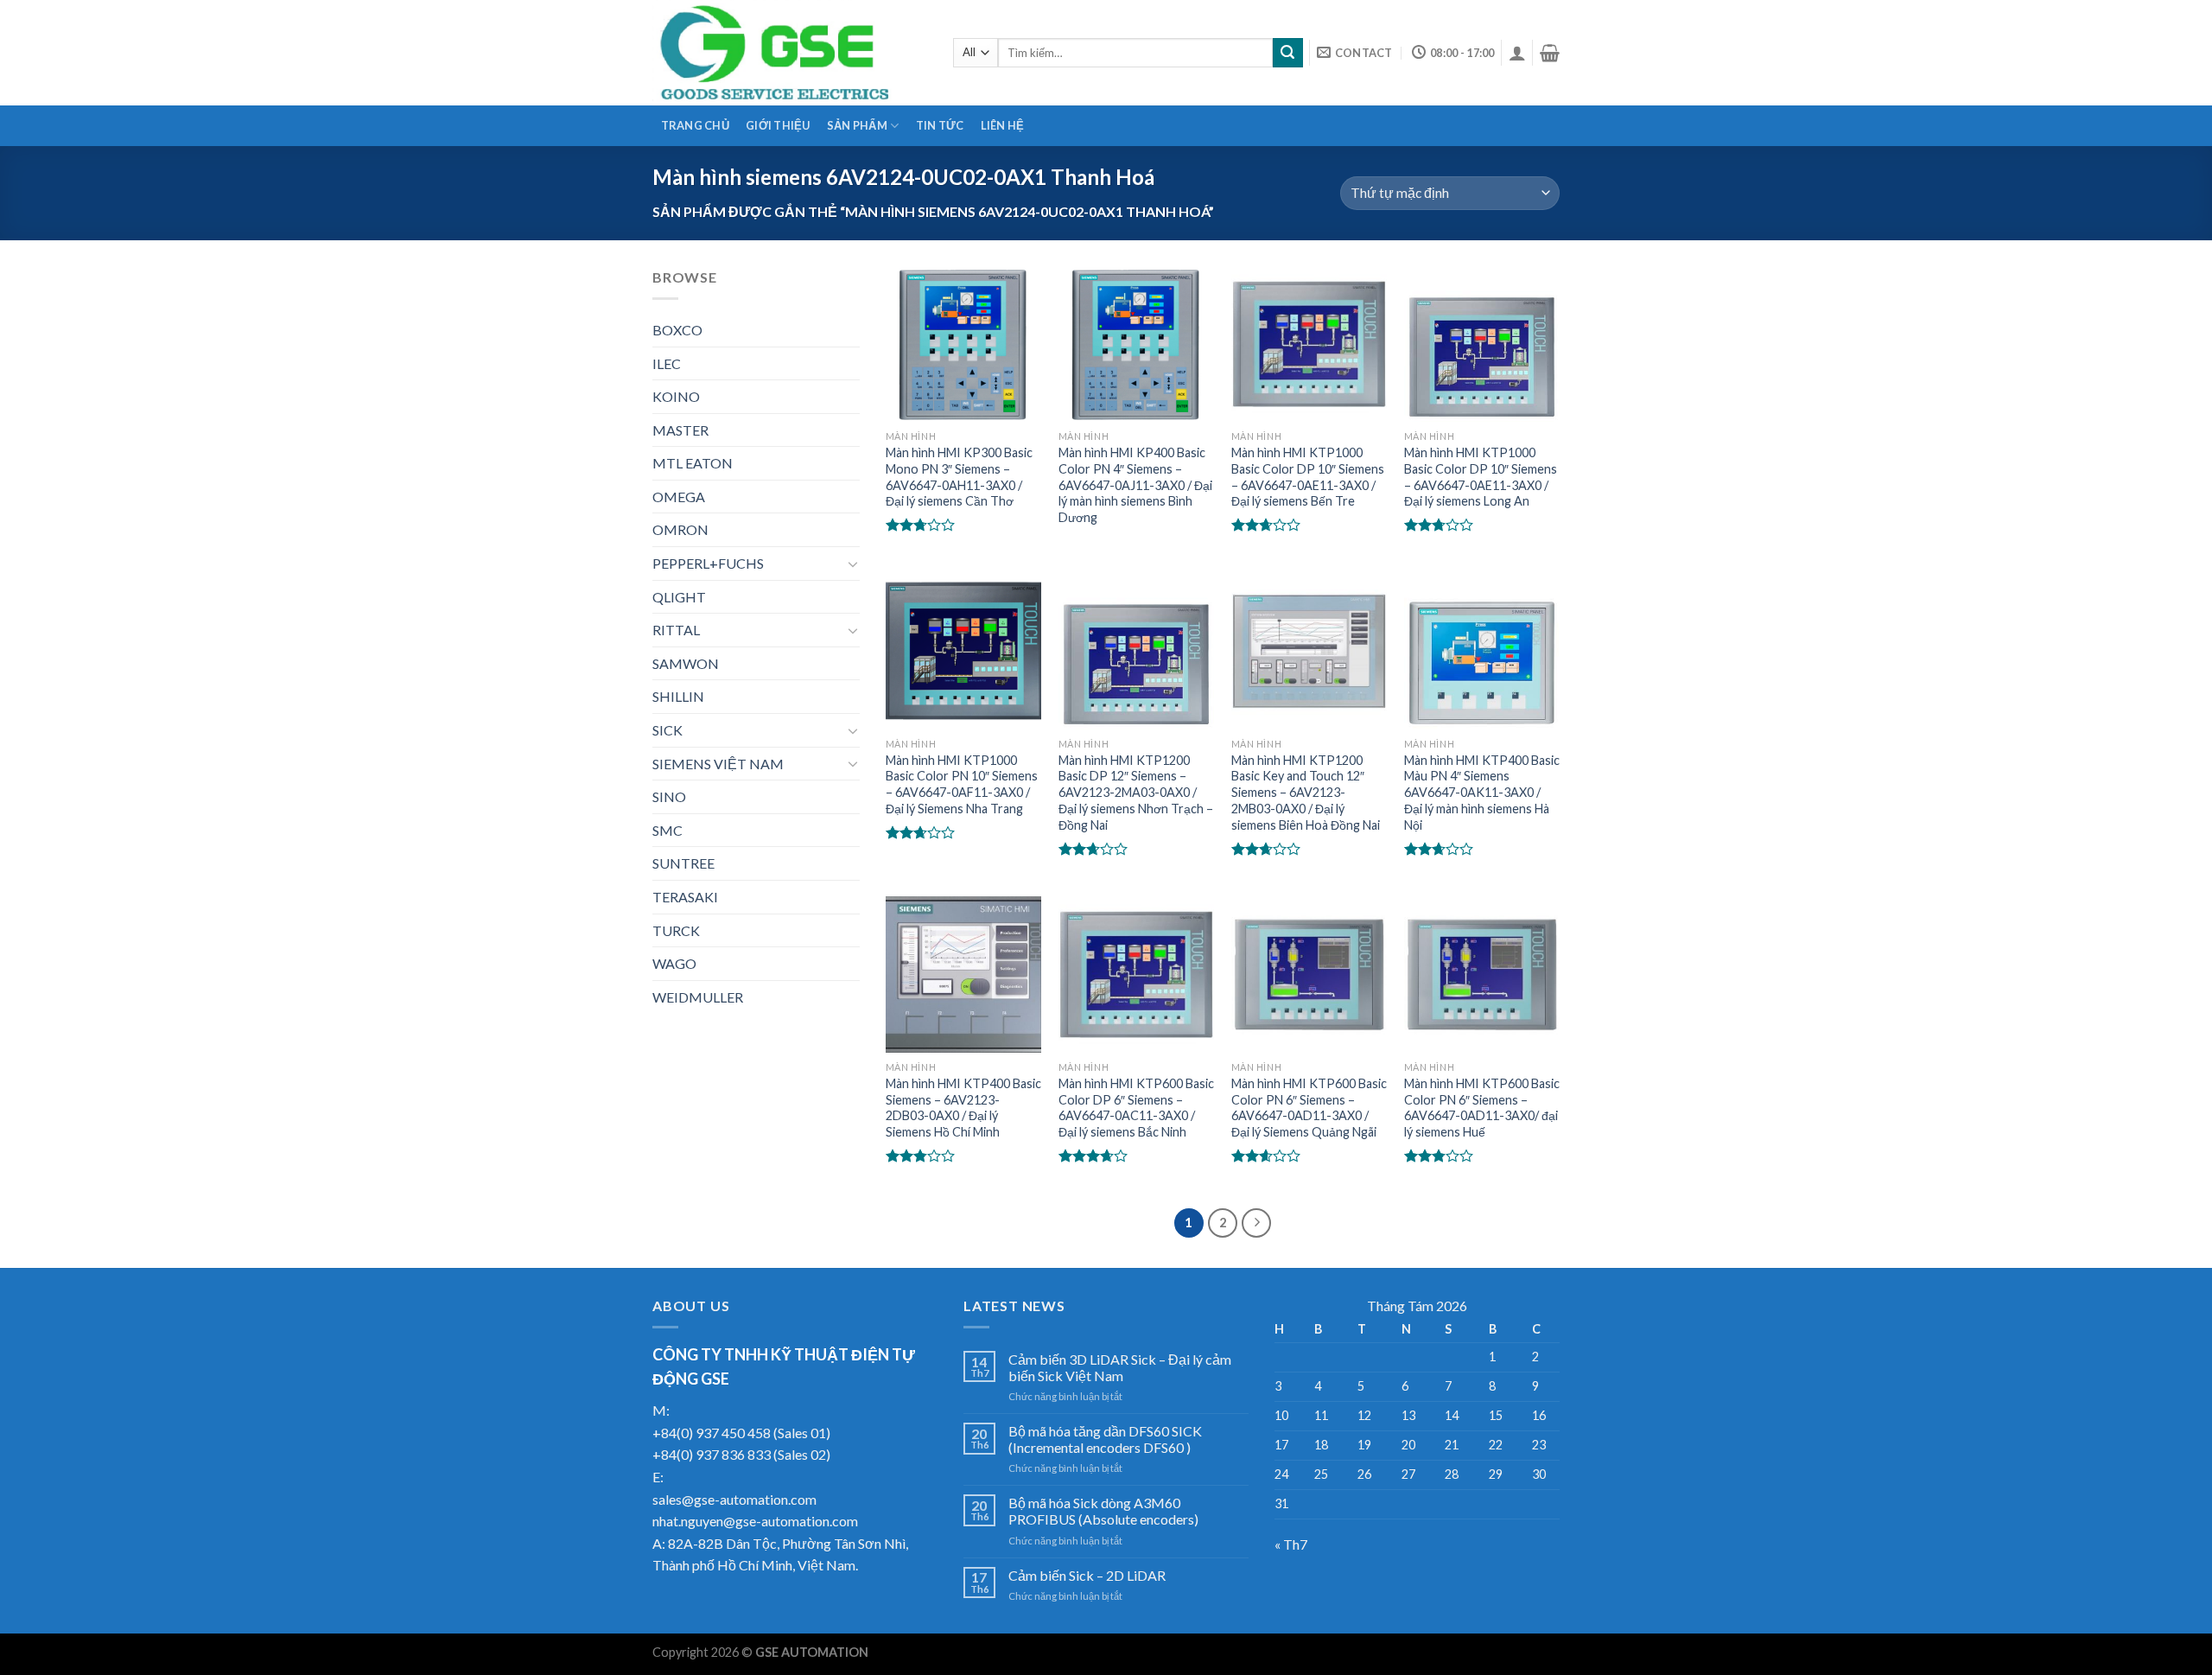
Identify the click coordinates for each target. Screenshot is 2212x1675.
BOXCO (677, 330)
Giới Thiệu (778, 125)
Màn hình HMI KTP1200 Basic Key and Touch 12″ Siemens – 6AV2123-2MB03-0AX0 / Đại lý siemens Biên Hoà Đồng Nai (1306, 793)
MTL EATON (693, 463)
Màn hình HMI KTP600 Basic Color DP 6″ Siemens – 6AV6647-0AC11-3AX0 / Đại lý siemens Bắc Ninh (1136, 1108)
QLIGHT (679, 597)
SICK (667, 730)
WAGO (674, 963)
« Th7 (1291, 1544)
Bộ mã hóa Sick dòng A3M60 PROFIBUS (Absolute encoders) (1103, 1511)
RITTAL (676, 630)
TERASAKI (685, 897)
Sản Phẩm (857, 125)
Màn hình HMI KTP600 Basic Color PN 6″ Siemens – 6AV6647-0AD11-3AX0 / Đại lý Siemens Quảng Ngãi (1309, 1108)
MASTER (680, 430)
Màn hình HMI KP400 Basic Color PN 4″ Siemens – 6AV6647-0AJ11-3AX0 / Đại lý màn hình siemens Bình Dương (1135, 485)
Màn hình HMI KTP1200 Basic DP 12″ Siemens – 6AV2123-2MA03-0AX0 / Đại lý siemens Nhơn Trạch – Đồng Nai (1136, 793)
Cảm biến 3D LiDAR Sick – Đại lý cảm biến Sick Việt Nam (1120, 1367)
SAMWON (686, 663)
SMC (667, 830)
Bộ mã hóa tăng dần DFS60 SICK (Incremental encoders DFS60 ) (1105, 1439)
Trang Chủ (695, 125)
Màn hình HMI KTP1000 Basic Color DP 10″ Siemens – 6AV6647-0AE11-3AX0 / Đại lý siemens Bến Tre (1308, 477)
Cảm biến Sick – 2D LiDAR (1087, 1575)
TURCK (676, 930)
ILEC (667, 363)
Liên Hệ (1003, 125)
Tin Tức (940, 125)
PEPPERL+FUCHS (708, 563)
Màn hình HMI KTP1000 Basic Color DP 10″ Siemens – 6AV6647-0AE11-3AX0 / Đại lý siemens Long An (1481, 477)
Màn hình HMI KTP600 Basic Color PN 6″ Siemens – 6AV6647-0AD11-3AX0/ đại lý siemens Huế (1482, 1108)
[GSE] (790, 53)
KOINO (676, 396)
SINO (669, 796)
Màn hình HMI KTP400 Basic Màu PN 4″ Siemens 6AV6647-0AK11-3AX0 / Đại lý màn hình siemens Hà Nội (1482, 793)
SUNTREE (683, 863)
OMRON (680, 529)
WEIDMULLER (698, 997)
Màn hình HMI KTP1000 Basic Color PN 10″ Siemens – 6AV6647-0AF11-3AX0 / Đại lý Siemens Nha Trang (962, 784)
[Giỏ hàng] (1550, 53)
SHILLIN (678, 696)
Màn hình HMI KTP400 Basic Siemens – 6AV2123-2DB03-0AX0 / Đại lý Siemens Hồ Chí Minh (963, 1108)
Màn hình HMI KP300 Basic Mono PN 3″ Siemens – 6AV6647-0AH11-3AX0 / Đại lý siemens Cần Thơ (959, 477)
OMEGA (679, 497)
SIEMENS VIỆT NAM (718, 764)
